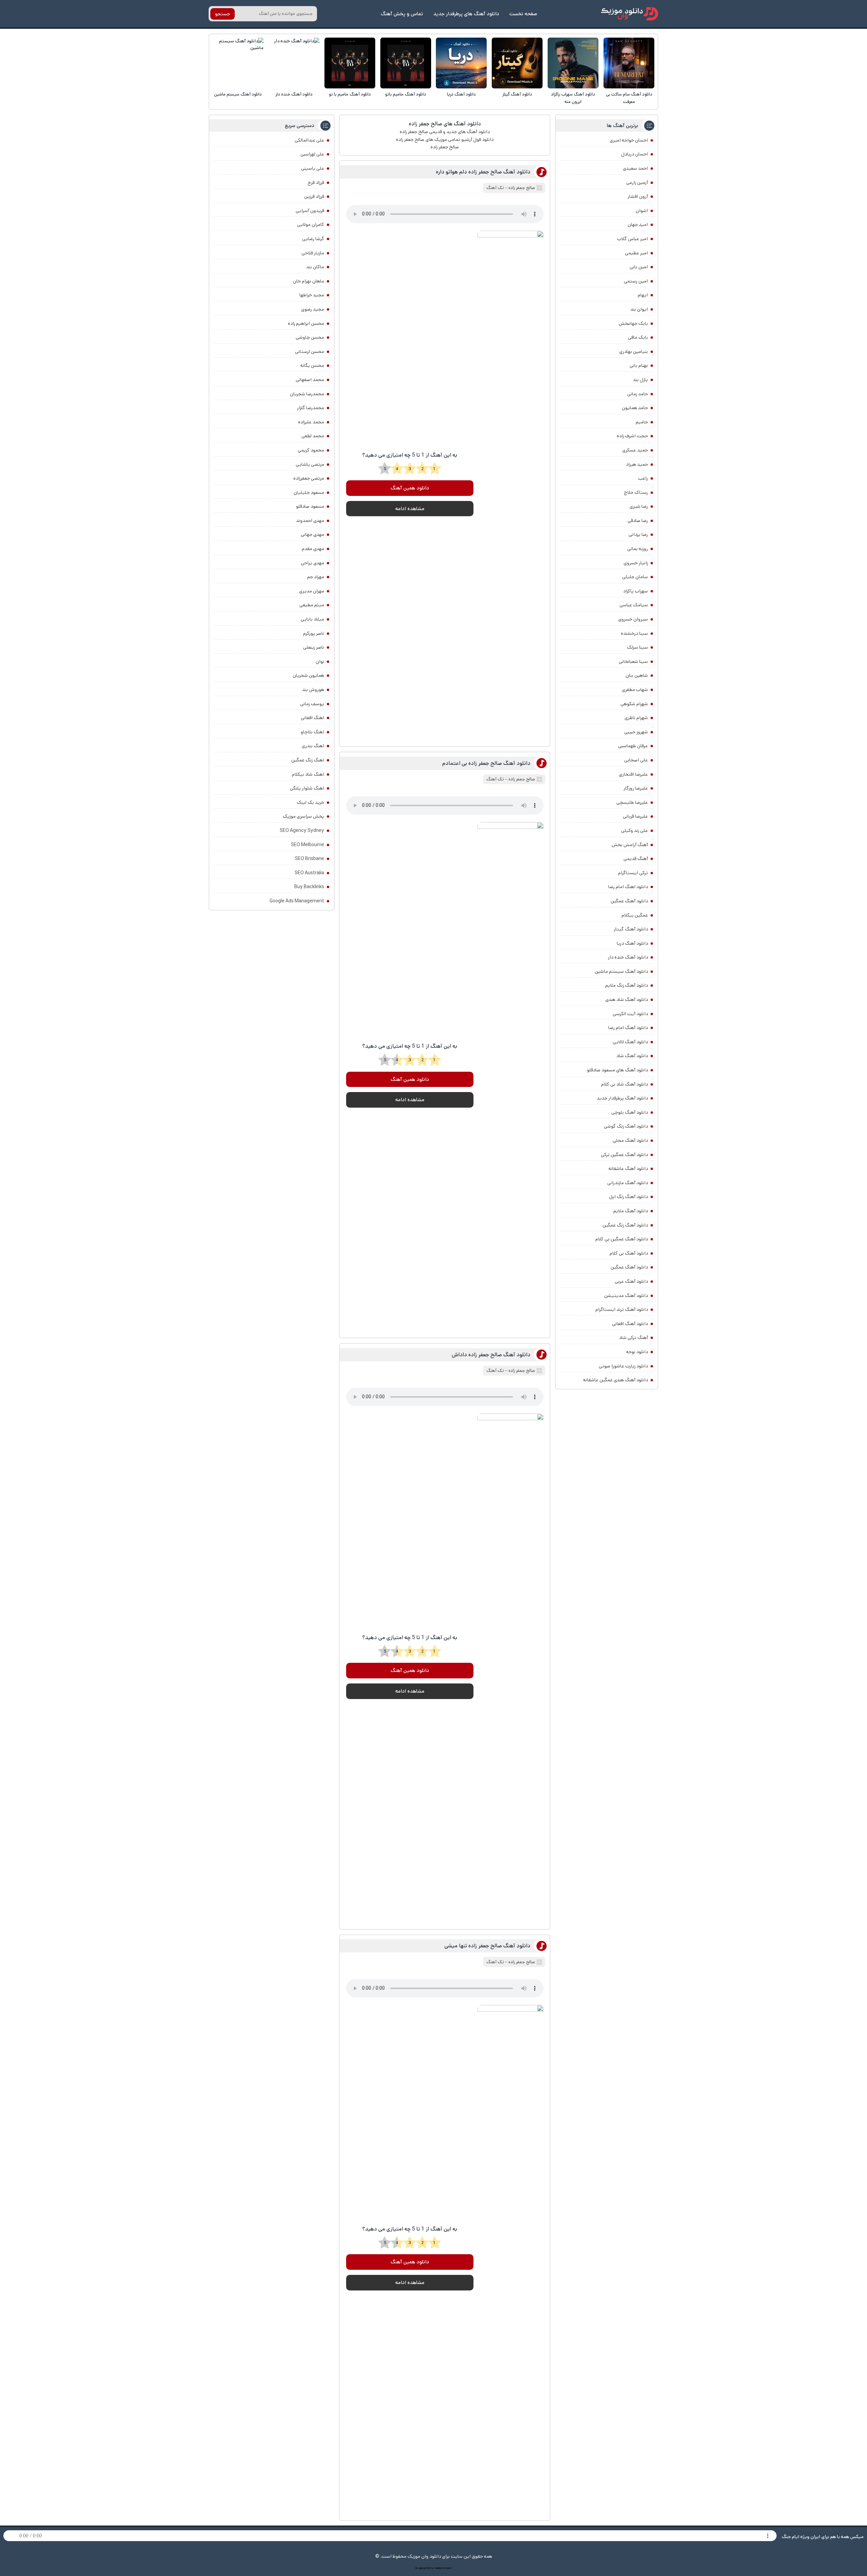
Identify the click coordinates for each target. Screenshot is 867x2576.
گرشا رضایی (313, 239)
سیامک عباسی (634, 605)
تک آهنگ (495, 188)
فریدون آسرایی (310, 211)
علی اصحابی (636, 760)
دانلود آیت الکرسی (630, 1014)
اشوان (642, 211)
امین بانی (639, 267)
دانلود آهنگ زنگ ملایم (627, 985)
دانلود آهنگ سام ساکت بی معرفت (629, 98)
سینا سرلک (637, 647)
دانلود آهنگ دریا (461, 94)
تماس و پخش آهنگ (402, 14)
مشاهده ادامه (410, 509)
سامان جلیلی (635, 577)
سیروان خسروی (633, 619)
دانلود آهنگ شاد (632, 1056)
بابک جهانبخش (633, 323)
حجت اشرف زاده (632, 436)
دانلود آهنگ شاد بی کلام (625, 1084)
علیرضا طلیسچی (632, 802)
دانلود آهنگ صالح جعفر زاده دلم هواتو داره (483, 172)
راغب (643, 478)
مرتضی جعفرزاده (309, 478)
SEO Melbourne (308, 845)
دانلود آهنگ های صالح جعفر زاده (445, 124)
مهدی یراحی (312, 563)
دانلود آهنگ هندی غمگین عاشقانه (616, 1380)
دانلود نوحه (637, 1352)
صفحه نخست (523, 14)
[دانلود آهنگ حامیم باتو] (406, 63)
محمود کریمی (311, 450)
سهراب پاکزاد (636, 591)
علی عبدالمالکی (309, 140)
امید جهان (638, 225)
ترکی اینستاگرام (633, 873)
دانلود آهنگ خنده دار (294, 94)
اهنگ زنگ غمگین (308, 760)
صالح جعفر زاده (522, 188)
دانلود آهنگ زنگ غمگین (625, 1225)
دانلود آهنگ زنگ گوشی (626, 1126)
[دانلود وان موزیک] (630, 14)
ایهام (643, 295)
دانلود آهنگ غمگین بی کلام (622, 1239)
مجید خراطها (312, 295)
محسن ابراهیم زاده (306, 323)
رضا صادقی (638, 521)
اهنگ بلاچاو (312, 732)
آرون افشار (638, 196)
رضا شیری (639, 506)
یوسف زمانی (312, 704)
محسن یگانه (312, 365)
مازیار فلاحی (313, 253)
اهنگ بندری (313, 746)
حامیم (642, 422)
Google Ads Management (297, 901)
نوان (320, 662)
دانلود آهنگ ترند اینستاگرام (622, 1310)
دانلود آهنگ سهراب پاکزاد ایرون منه (573, 98)
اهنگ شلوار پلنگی (307, 788)
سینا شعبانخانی (633, 662)
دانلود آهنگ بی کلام (629, 1253)
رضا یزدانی (638, 535)
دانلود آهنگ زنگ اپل (628, 1197)
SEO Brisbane (310, 859)
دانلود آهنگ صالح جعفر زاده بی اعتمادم (486, 763)
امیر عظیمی (636, 253)
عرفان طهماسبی (633, 746)
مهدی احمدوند (310, 521)
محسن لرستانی (310, 352)
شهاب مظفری (635, 690)
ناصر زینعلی (314, 647)
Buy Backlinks (309, 887)
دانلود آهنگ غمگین (629, 901)
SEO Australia (309, 873)
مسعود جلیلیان (309, 493)
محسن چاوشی (310, 337)
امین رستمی (636, 281)
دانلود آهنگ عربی (631, 1281)
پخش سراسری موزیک (303, 816)
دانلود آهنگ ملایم (631, 1211)
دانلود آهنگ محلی (630, 1140)
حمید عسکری (635, 450)
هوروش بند (313, 690)
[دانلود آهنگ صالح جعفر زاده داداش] (510, 1668)
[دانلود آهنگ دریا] (461, 63)
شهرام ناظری (636, 718)
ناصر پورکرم (314, 633)
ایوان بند (639, 309)
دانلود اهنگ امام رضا (628, 887)
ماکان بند (315, 267)
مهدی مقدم (313, 549)
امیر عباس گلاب (632, 239)
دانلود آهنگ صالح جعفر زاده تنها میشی (487, 1946)
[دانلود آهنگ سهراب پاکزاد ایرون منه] (573, 63)
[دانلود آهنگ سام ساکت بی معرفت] (629, 63)
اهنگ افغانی (312, 718)
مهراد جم (316, 577)
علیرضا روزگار (636, 788)
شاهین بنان (637, 675)
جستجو (223, 14)
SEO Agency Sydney (302, 831)
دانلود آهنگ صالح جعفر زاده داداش (491, 1355)
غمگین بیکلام (635, 915)
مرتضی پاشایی (310, 464)
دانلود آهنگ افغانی (630, 1324)
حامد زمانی (638, 394)
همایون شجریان (308, 675)
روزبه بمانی (638, 549)
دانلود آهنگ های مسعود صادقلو (617, 1070)
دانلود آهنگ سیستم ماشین (238, 94)
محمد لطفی (313, 436)
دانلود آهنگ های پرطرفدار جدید (466, 14)
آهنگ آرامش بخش (630, 845)
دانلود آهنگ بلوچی (630, 1112)
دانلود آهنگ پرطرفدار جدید (622, 1098)
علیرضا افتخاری (633, 774)
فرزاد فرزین (314, 196)
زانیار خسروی (636, 563)
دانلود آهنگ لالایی (630, 1042)
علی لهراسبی (312, 154)
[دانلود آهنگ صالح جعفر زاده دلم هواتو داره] (510, 485)
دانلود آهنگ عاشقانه (628, 1169)
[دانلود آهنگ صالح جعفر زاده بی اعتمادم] (510, 1076)
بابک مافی (638, 337)
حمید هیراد (637, 464)
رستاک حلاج (636, 493)
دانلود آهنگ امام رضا (628, 1028)
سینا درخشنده (634, 633)
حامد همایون (635, 408)
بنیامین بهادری (633, 352)
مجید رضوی (313, 309)
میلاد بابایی (312, 619)
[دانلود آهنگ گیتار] (517, 63)
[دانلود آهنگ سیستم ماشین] (238, 63)
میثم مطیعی (312, 605)
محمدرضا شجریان (307, 394)
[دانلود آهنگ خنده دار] (294, 63)
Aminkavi (438, 2568)
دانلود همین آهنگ (410, 488)
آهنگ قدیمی (636, 859)
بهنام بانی (639, 365)
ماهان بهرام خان (309, 281)
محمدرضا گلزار (311, 408)
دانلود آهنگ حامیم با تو (350, 94)
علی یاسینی (313, 168)
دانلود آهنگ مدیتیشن (626, 1296)
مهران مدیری (312, 591)
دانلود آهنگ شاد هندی (627, 1000)
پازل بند (640, 380)
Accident (447, 2568)
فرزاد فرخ (316, 183)
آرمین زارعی (637, 183)
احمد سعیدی (635, 168)
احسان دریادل (635, 154)
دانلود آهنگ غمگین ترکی (624, 1155)
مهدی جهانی (312, 535)
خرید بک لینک (310, 802)
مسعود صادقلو (310, 506)
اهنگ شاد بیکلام (308, 774)
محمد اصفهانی (310, 380)
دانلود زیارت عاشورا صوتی (623, 1366)
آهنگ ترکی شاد (633, 1338)
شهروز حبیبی (636, 732)
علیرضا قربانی (635, 816)
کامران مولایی (311, 225)
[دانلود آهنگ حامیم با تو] (350, 63)
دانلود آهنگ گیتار (517, 94)
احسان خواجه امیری (629, 140)
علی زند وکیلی (635, 831)
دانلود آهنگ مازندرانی (628, 1183)
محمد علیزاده (311, 422)
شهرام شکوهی (634, 704)
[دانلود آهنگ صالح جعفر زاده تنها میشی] (510, 2259)
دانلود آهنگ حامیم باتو (406, 94)
